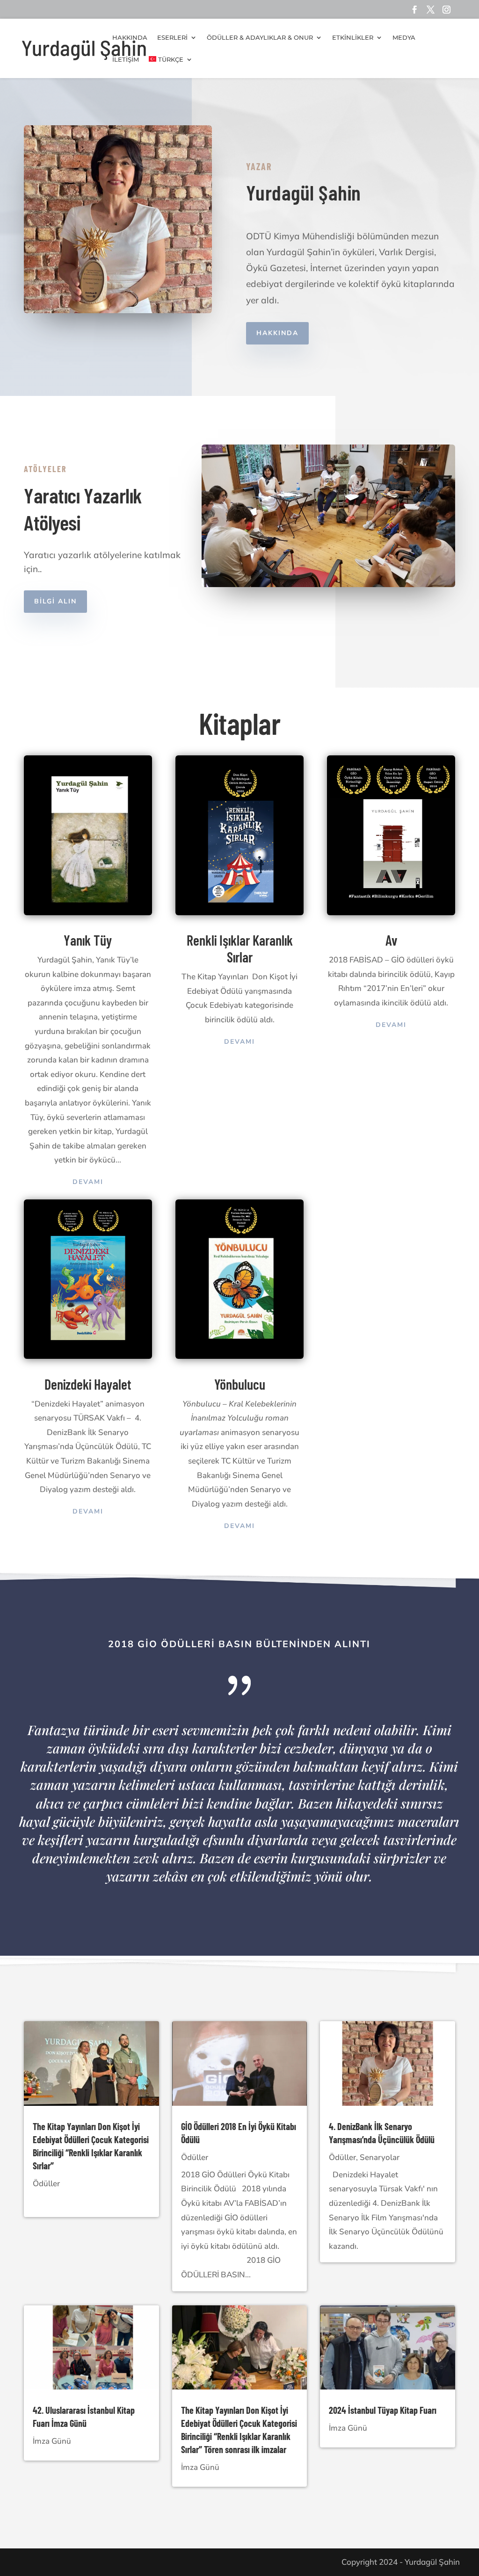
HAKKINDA (277, 333)
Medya (404, 38)
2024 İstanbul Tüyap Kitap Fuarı (383, 2410)
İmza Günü (52, 2441)
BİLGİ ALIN (55, 601)
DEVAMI (88, 1182)
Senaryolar (380, 2157)
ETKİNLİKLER (353, 38)
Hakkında (130, 38)
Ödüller (46, 2184)
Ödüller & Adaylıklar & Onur (260, 38)
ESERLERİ (172, 38)
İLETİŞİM (126, 60)
